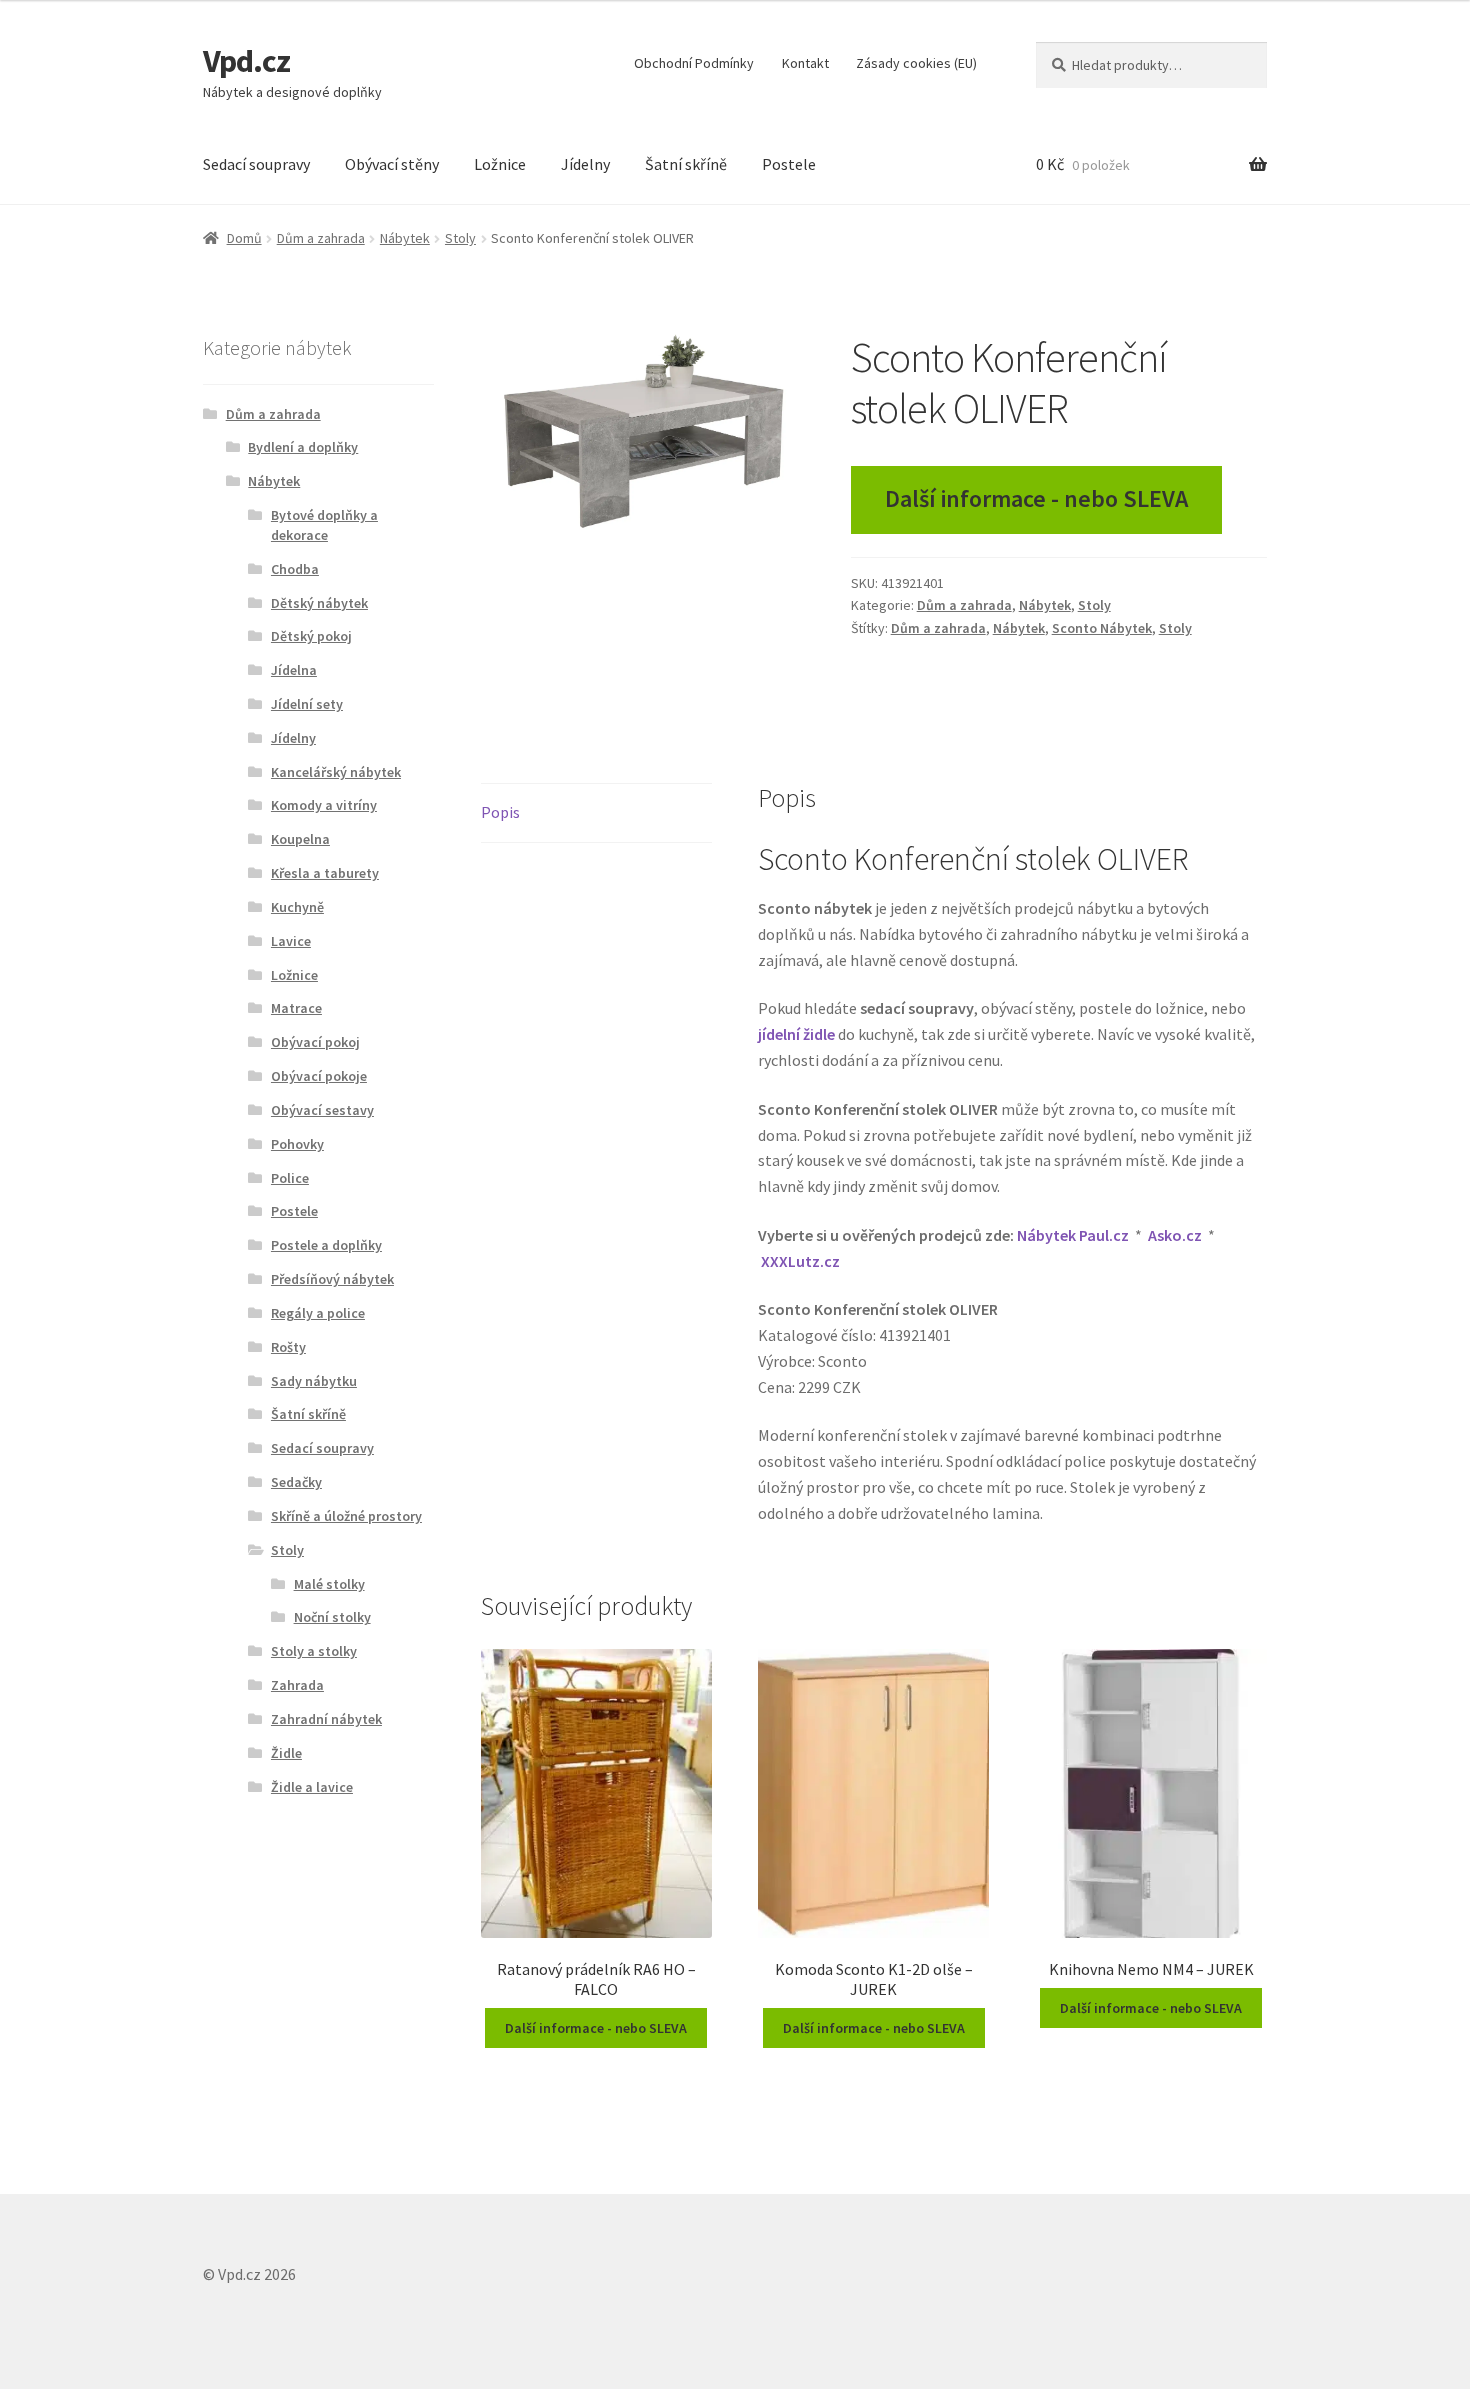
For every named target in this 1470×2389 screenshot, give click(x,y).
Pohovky (297, 1144)
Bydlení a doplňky (303, 447)
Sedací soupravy (256, 164)
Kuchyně (297, 907)
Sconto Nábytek (1102, 628)
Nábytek (405, 238)
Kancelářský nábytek (336, 772)
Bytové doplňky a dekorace (324, 525)
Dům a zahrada (321, 238)
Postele (789, 164)
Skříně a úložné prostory (346, 1516)
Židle (286, 1753)
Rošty (288, 1347)
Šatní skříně (686, 164)
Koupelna (300, 839)
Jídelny (585, 164)
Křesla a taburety (325, 873)
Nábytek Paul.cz (1073, 1235)
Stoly (460, 238)
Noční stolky (332, 1617)
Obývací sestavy (322, 1110)
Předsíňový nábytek (332, 1279)
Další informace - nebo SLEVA (1036, 498)
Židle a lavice (312, 1787)
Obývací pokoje (319, 1076)
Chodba (295, 569)
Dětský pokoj (311, 636)
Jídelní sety (307, 704)
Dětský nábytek (319, 603)
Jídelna (294, 670)
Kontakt (805, 63)
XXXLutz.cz (800, 1261)
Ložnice (500, 164)
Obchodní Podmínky (694, 63)
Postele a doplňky (326, 1245)
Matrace (296, 1008)
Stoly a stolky (314, 1651)
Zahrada (297, 1685)
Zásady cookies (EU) (916, 63)
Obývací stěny (392, 164)
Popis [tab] (500, 812)
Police (290, 1178)
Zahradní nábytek (326, 1719)
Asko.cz (1175, 1235)
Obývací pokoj (315, 1042)
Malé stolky (329, 1584)
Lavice (291, 941)
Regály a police (318, 1313)
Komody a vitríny (324, 805)
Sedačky (296, 1482)
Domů (244, 238)
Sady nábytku (314, 1381)
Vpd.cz (246, 61)
